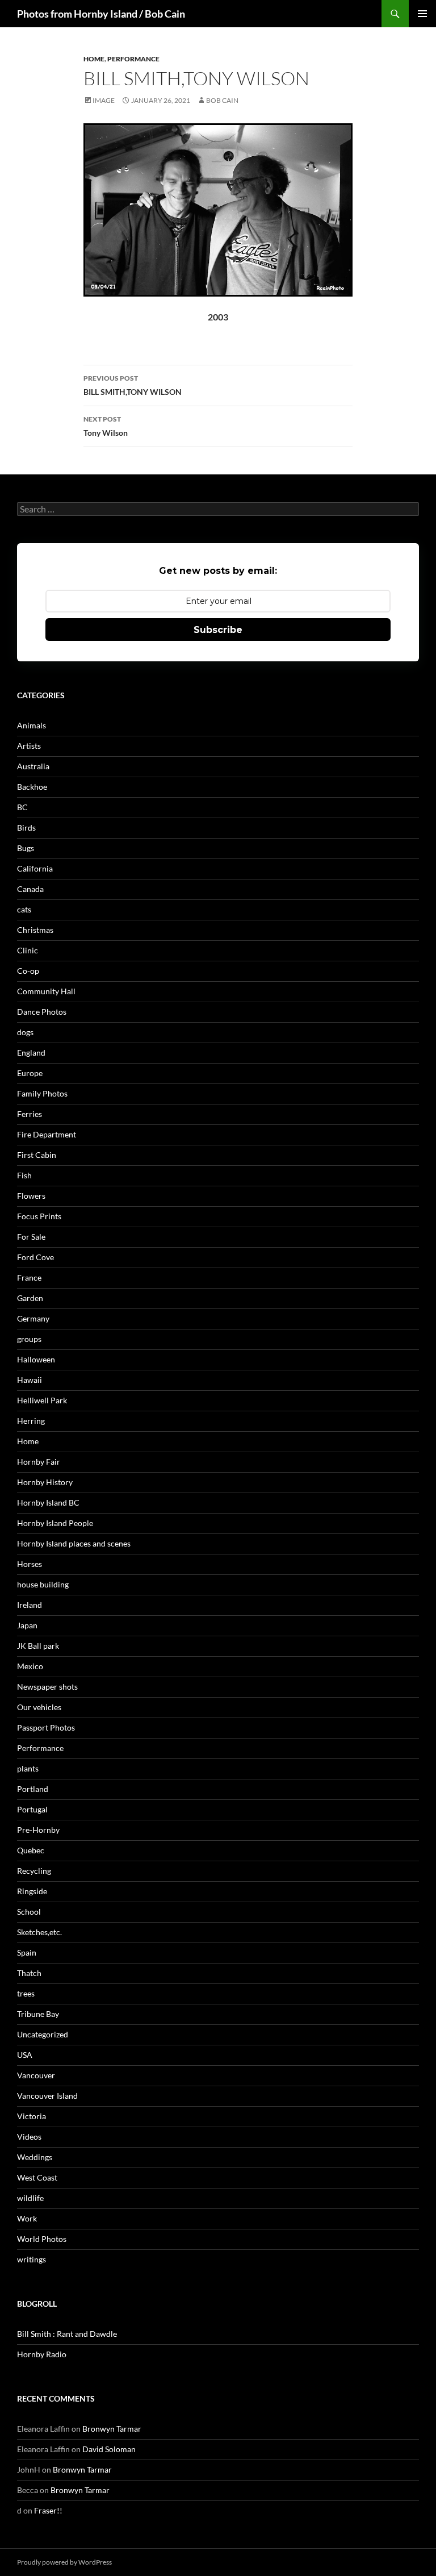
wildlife (30, 2198)
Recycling (34, 1871)
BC (22, 807)
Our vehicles (39, 1707)
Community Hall (46, 991)
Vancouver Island (47, 2096)
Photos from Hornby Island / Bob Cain (101, 14)
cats (24, 909)
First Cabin (37, 1155)
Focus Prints (39, 1216)
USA (25, 2055)
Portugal (32, 1809)
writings (32, 2259)
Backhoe (32, 787)
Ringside (32, 1891)
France (29, 1277)
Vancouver (36, 2075)
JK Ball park (38, 1646)
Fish (24, 1175)
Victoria (32, 2116)
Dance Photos (42, 1012)
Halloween (36, 1359)
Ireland (30, 1605)
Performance (133, 59)
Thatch (29, 1973)
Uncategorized (43, 2034)
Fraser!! (48, 2510)
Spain (27, 1952)
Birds (26, 828)
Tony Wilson (106, 426)
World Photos (42, 2239)
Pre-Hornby (38, 1830)
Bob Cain (222, 100)
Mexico (30, 1666)
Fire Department (47, 1134)
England (31, 1053)
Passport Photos (46, 1727)
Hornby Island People (55, 1523)
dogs (25, 1032)
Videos (29, 2137)
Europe (30, 1073)
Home (94, 59)
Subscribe (218, 630)
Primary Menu (422, 14)
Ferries (30, 1114)
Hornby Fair (39, 1462)
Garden (30, 1298)
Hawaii (30, 1380)
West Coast (37, 2177)
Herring (31, 1421)
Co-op (28, 971)
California (35, 868)
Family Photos (42, 1093)
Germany (33, 1318)
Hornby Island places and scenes (74, 1543)
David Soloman (109, 2449)
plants (28, 1768)
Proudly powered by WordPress (64, 2562)
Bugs (26, 848)
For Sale (31, 1237)
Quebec (31, 1850)
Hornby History (45, 1482)
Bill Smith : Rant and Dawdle (67, 2334)
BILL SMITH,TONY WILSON (133, 385)
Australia (33, 766)
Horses (30, 1564)
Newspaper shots (47, 1687)
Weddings (35, 2157)
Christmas (35, 930)
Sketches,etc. (39, 1932)
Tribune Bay (38, 2014)
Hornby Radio (42, 2354)
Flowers (31, 1196)
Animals (32, 725)
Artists (29, 746)
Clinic (28, 950)
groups (29, 1339)
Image (104, 100)
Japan (27, 1625)
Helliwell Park (42, 1400)
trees (26, 1993)
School (29, 1912)
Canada (30, 889)
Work (27, 2218)
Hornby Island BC (48, 1502)
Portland (33, 1789)
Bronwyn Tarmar (112, 2429)
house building (43, 1584)
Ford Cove (35, 1257)
